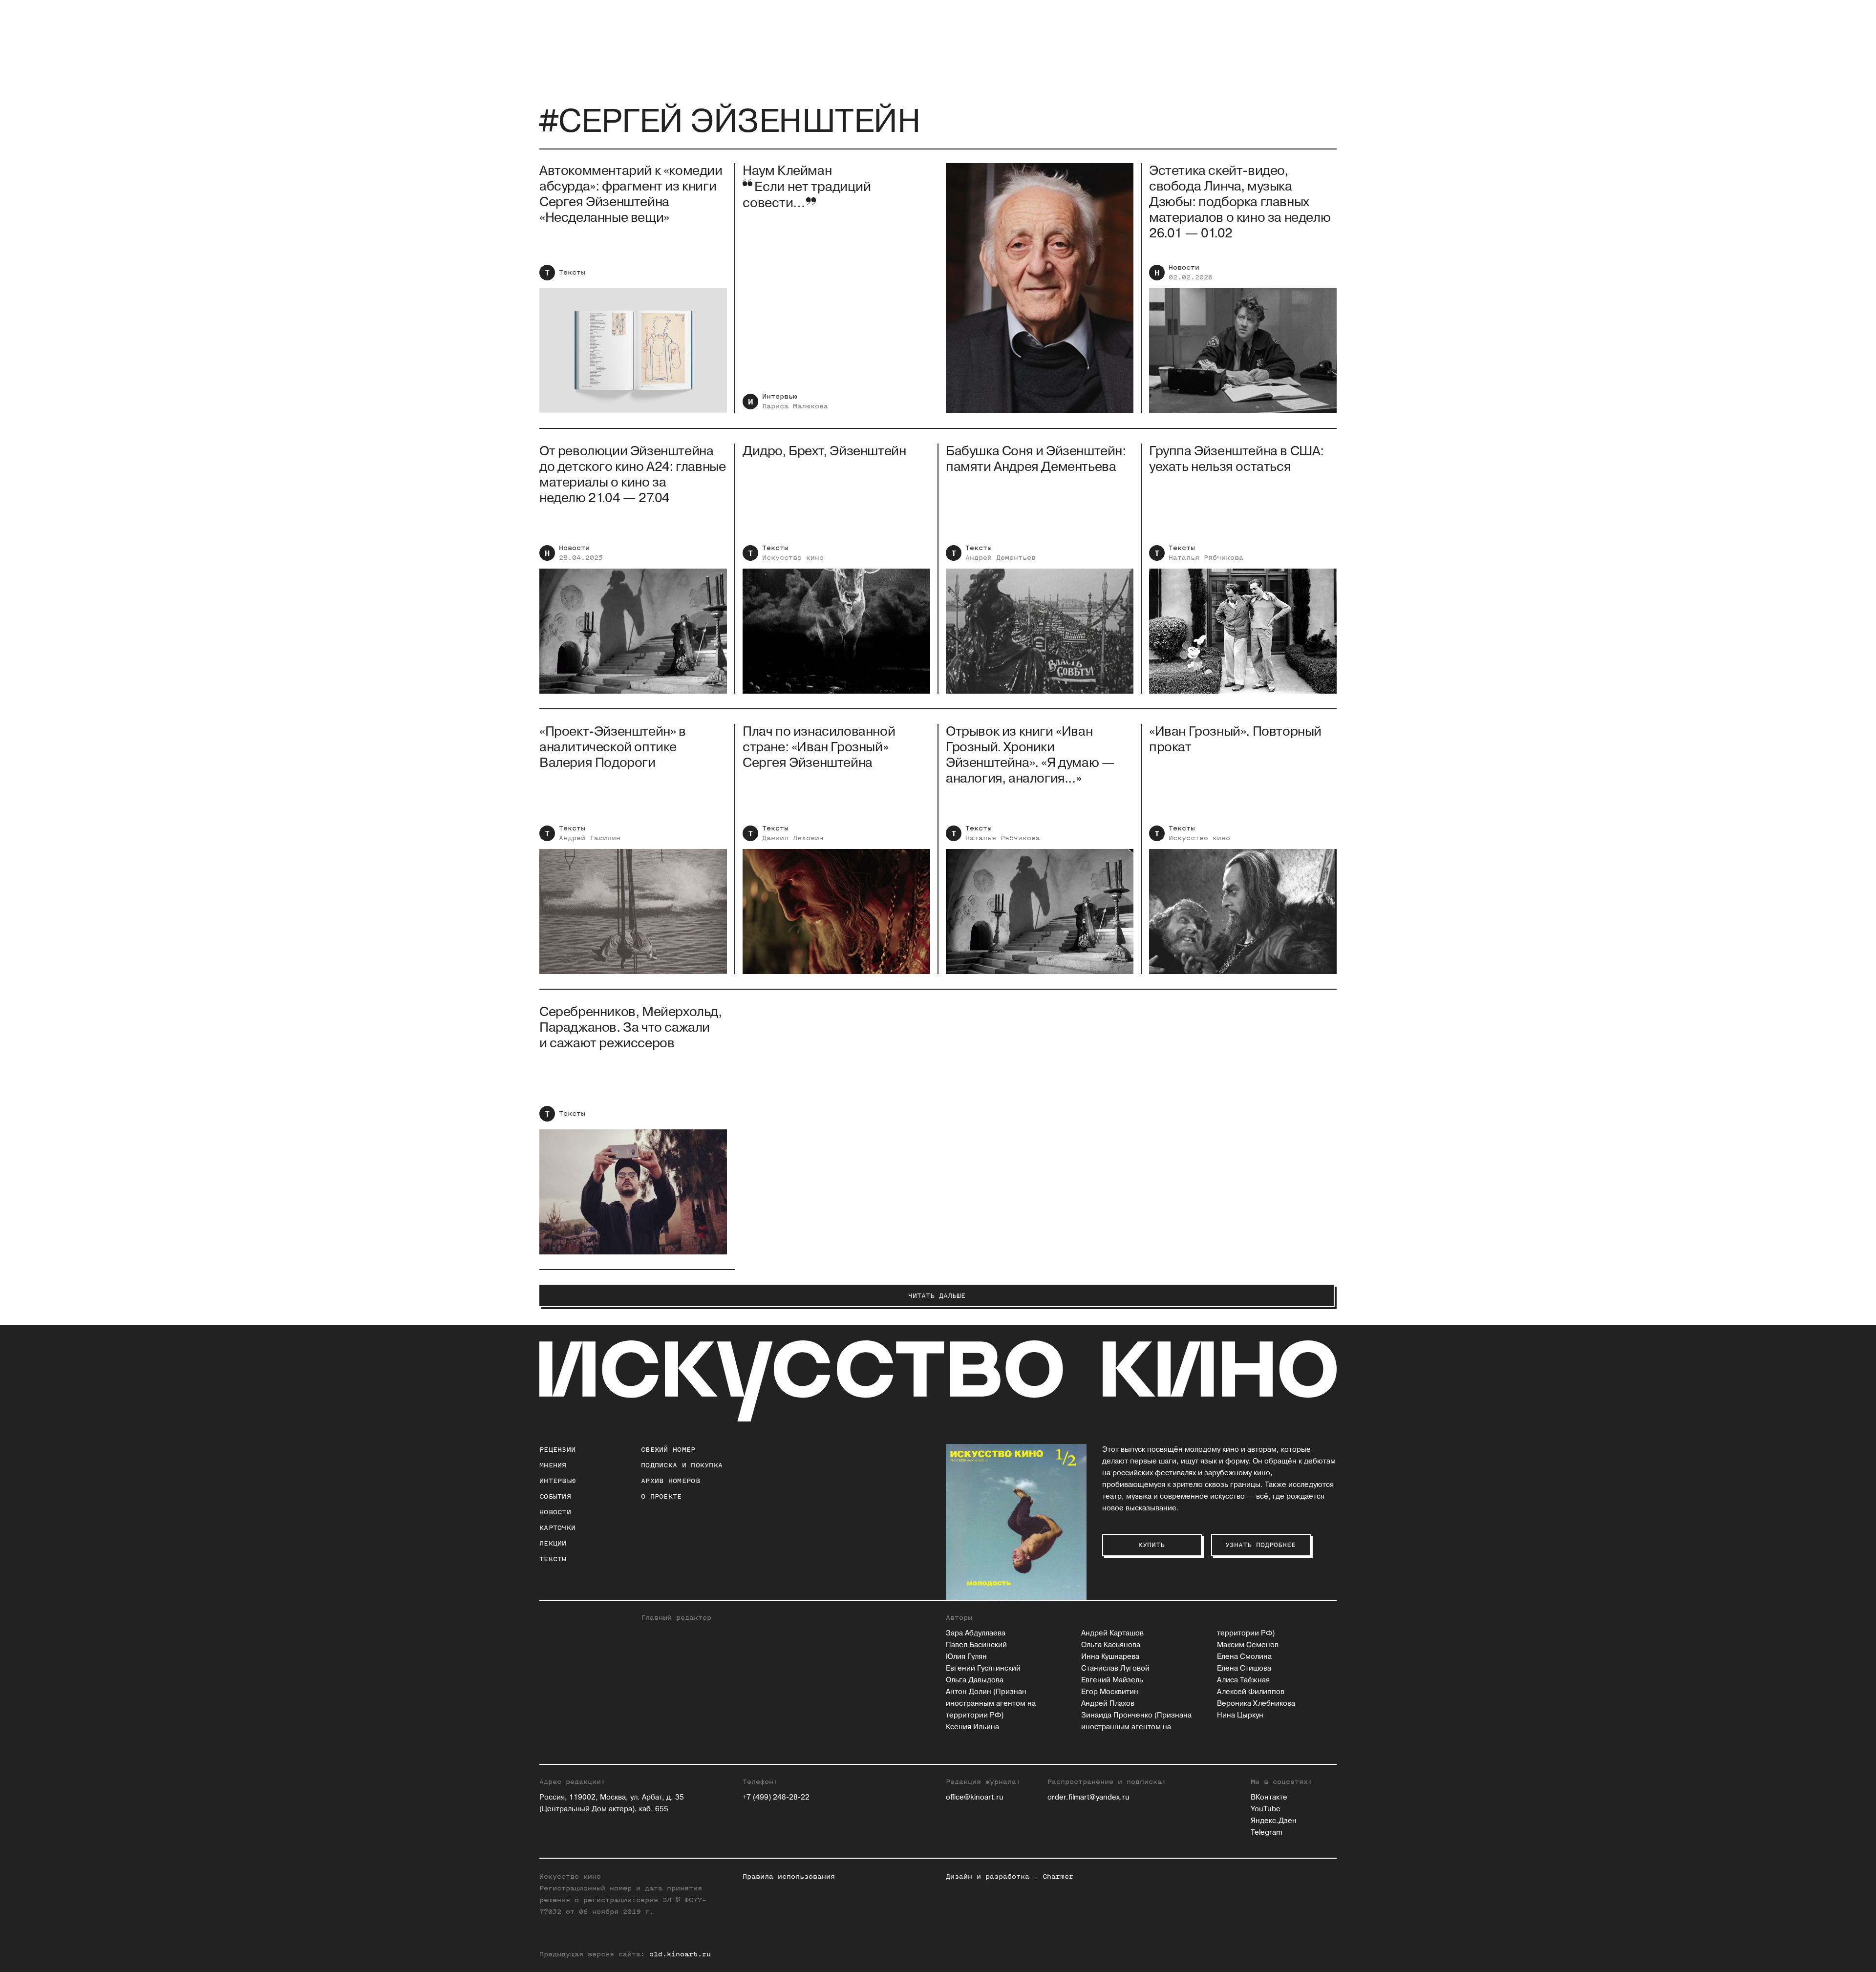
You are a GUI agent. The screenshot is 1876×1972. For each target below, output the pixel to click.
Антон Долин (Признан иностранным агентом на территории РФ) (991, 1704)
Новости (1184, 267)
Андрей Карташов (1112, 1633)
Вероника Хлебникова (1256, 1704)
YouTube (1266, 1809)
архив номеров (671, 1481)
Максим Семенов (1248, 1645)
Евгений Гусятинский (983, 1668)
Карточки (557, 1528)
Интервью (780, 396)
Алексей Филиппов (1251, 1692)
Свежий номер (668, 1450)
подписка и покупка (682, 1465)
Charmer (1058, 1877)
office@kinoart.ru (975, 1797)
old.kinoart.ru (680, 1954)
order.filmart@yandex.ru (1088, 1797)
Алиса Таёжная (1243, 1680)
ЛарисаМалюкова (795, 406)
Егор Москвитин (1110, 1692)
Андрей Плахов (1108, 1704)
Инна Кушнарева (1110, 1657)
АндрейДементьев (1001, 558)
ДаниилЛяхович (793, 838)
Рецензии (557, 1450)
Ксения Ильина (972, 1727)
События (555, 1496)
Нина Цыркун (1240, 1715)
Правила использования (789, 1877)
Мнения (553, 1465)
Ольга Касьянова (1111, 1645)
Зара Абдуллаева (976, 1633)
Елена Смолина (1244, 1657)
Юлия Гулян (966, 1657)
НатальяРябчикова (1206, 558)
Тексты (572, 272)
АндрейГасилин (590, 838)
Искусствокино (793, 558)
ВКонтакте (1269, 1797)
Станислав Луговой (1115, 1668)
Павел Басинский (976, 1645)
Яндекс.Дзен (1274, 1821)
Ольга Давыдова (975, 1680)
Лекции (553, 1543)
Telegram (1267, 1833)
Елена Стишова (1244, 1668)
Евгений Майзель (1112, 1680)
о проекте (661, 1496)
